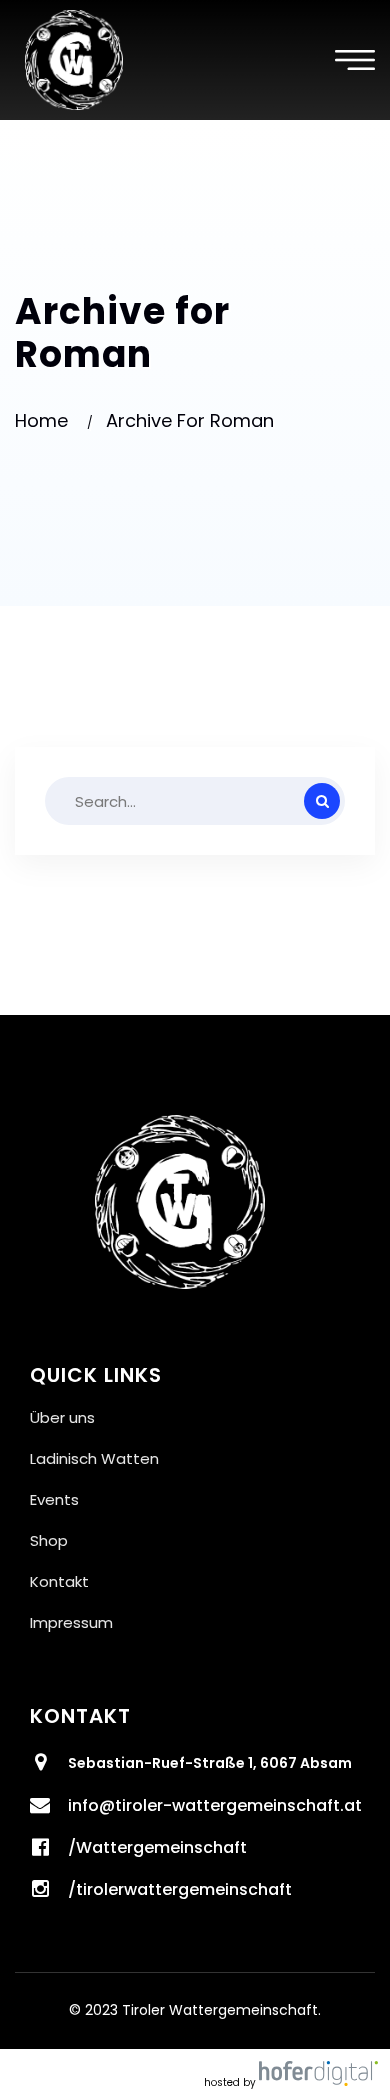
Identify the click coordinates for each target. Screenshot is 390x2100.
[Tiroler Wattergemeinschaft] (74, 59)
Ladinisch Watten (94, 1458)
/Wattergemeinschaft (157, 1847)
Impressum (71, 1622)
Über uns (62, 1417)
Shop (49, 1540)
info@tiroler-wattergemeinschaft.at (215, 1805)
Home (46, 420)
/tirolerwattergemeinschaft (180, 1889)
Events (54, 1499)
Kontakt (59, 1581)
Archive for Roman (190, 420)
